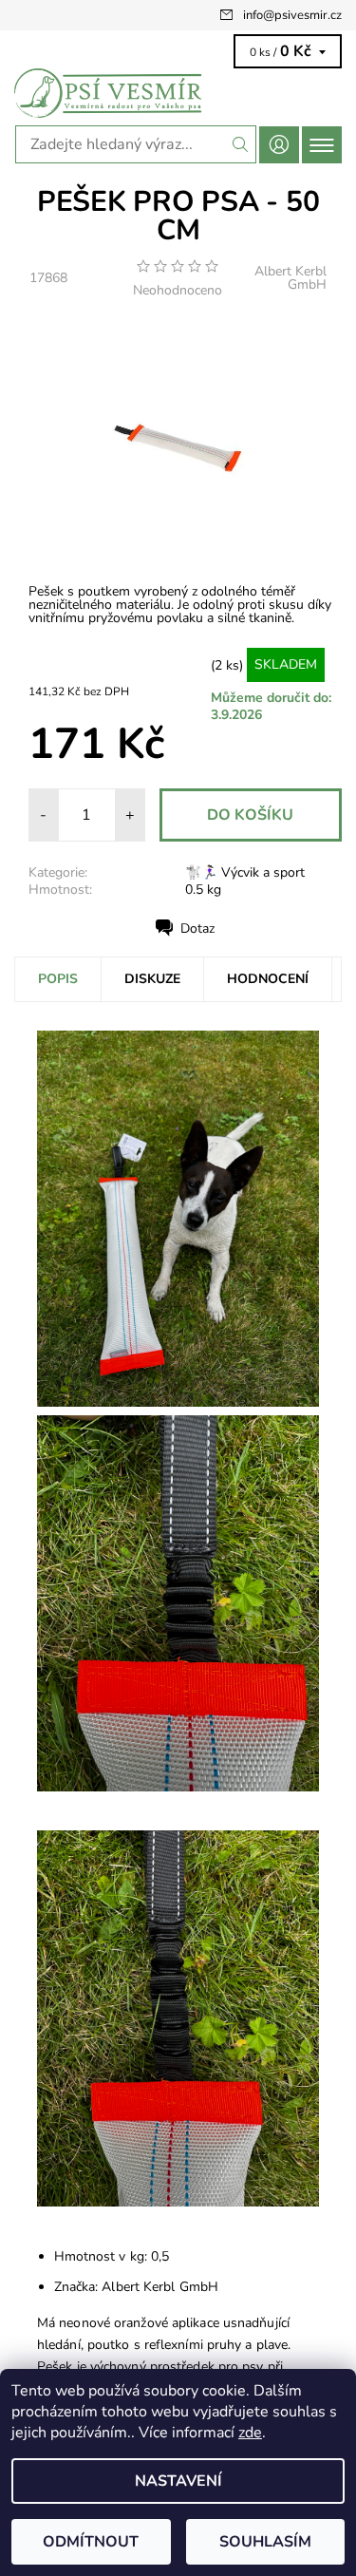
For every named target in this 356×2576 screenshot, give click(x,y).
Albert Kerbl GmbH (290, 278)
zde (250, 2433)
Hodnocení (268, 979)
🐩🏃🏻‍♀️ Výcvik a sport (245, 872)
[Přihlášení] (279, 145)
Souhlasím (265, 2542)
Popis (58, 979)
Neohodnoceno (178, 291)
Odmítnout (91, 2542)
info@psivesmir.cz (292, 15)
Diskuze (152, 979)
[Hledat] (241, 144)
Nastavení (178, 2481)
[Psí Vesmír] (178, 93)
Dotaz (197, 928)
